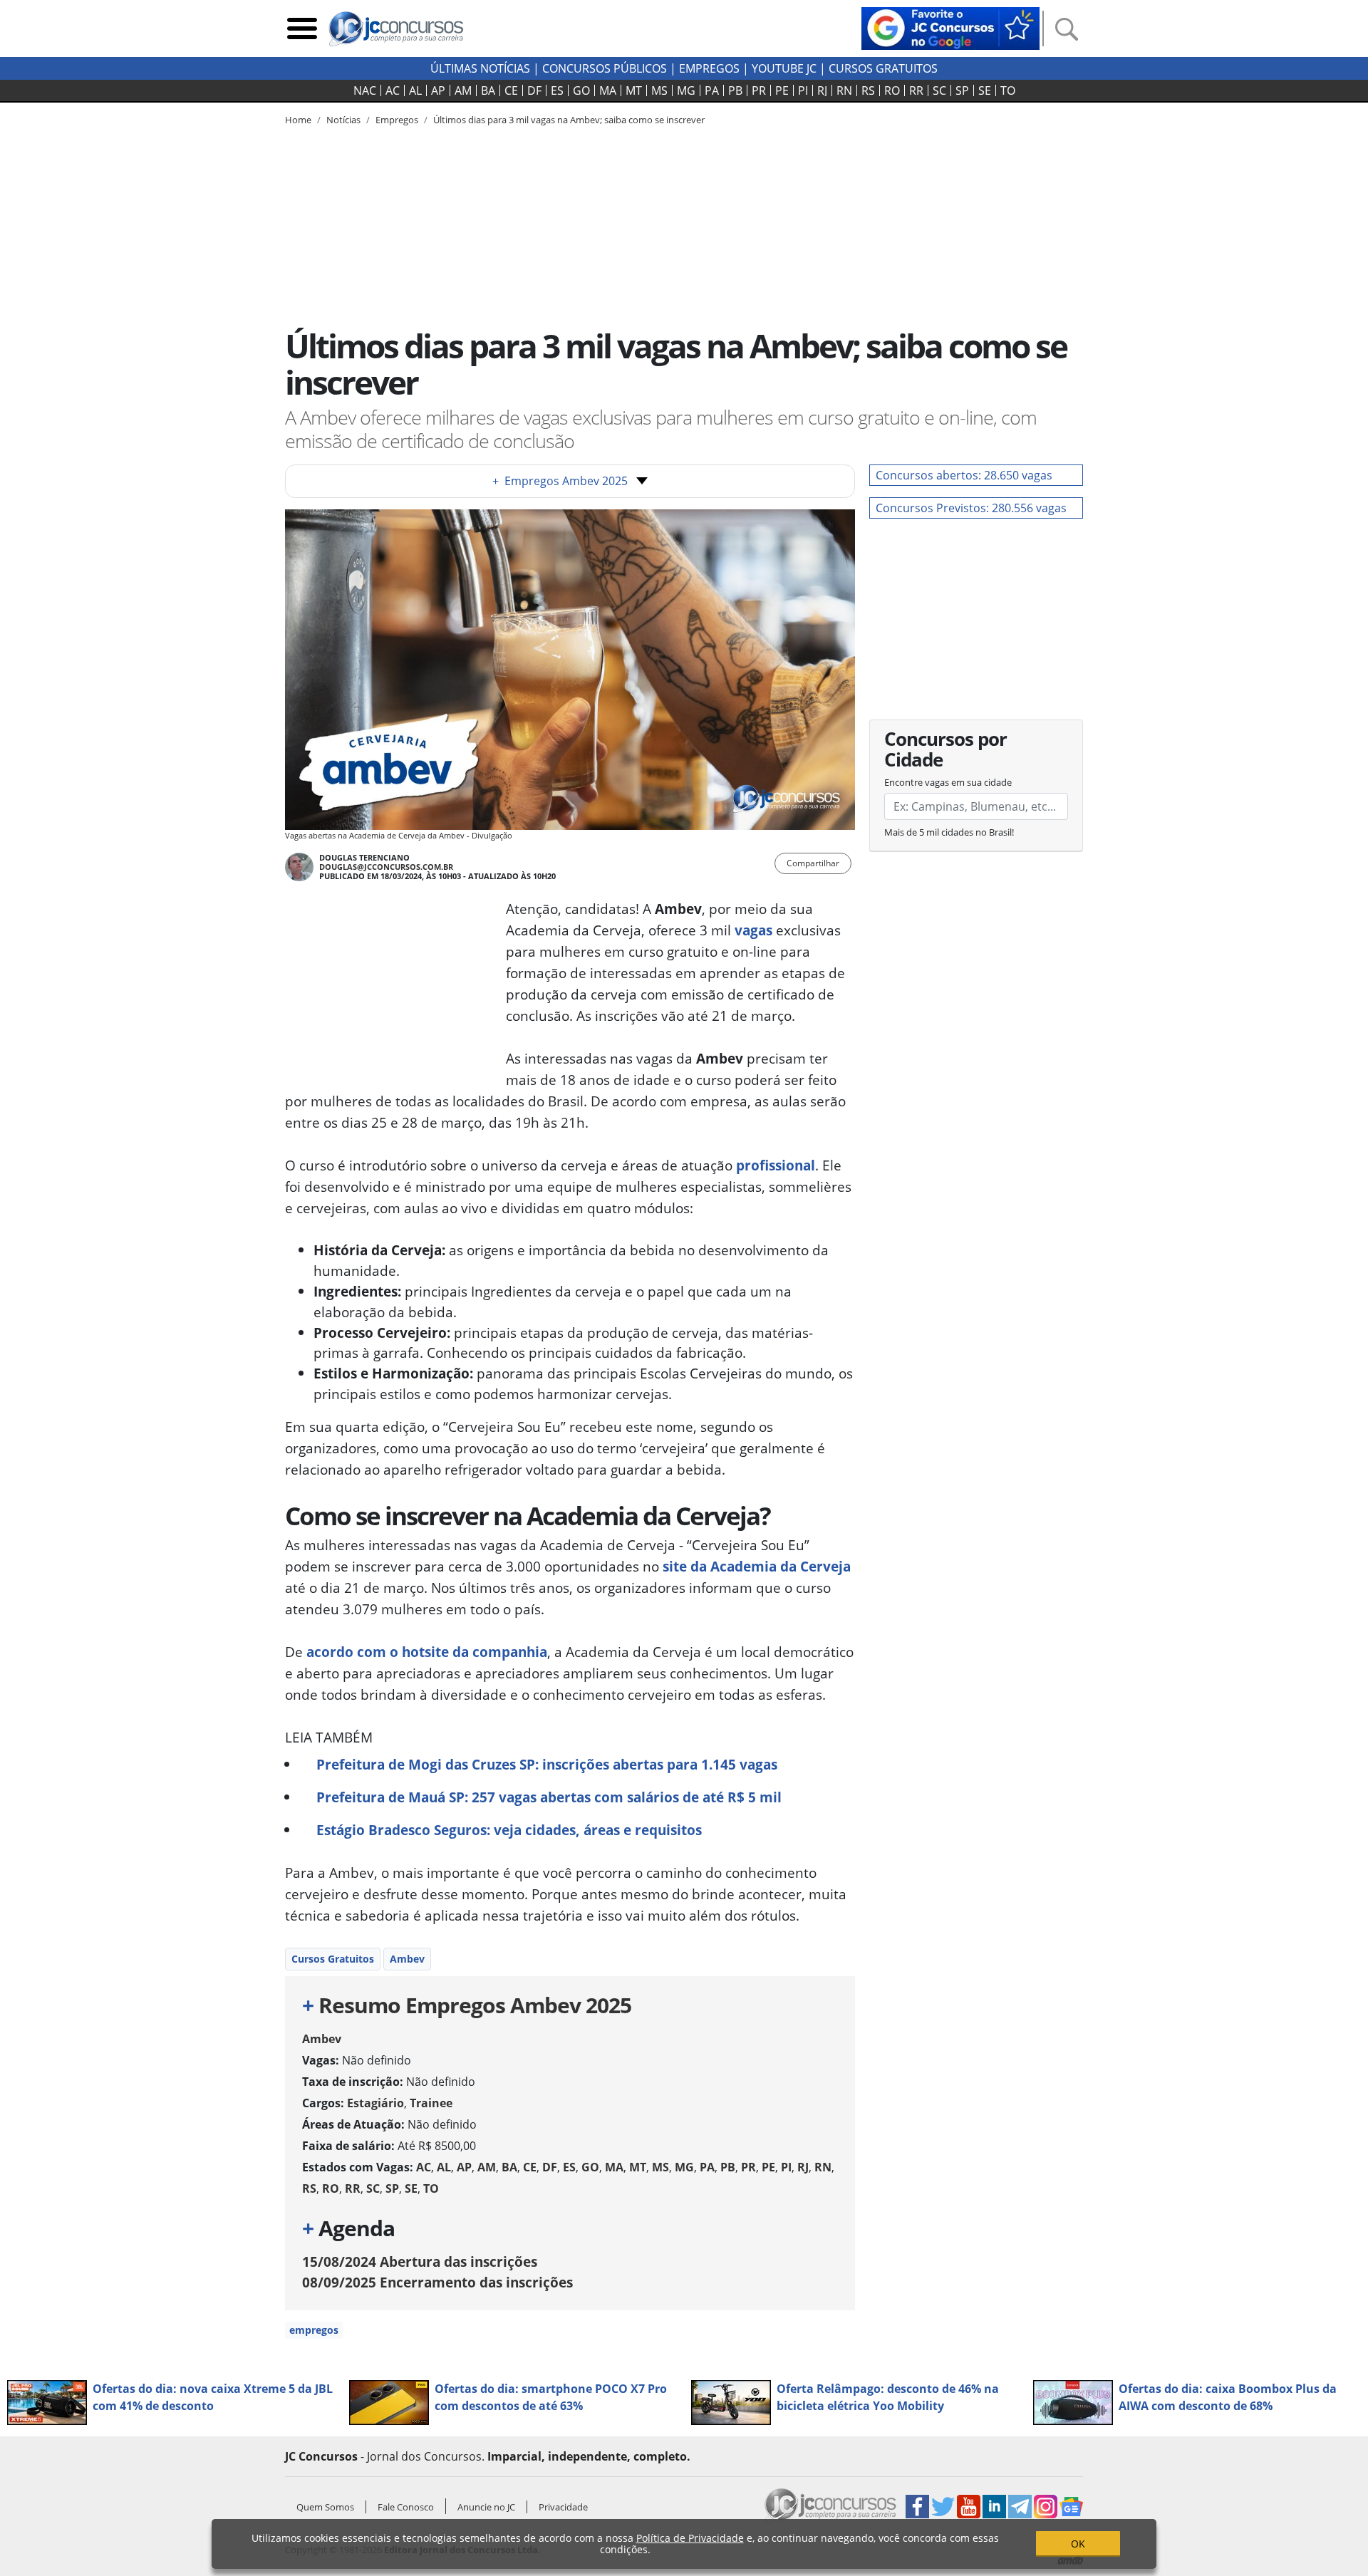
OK (1078, 2544)
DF (534, 90)
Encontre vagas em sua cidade (948, 782)
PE (782, 90)
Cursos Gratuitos (883, 68)
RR (916, 90)
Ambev (407, 1959)
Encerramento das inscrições (437, 2282)
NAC (365, 90)
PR (759, 90)
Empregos (709, 68)
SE (985, 90)
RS (868, 90)
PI (803, 90)
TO (1008, 90)
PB (735, 90)
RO (892, 90)
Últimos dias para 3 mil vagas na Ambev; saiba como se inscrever (569, 120)
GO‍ (581, 90)
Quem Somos (325, 2507)
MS (659, 90)
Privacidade (563, 2507)
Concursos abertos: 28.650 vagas (964, 475)
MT (634, 90)
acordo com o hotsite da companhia (427, 1652)
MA (608, 90)
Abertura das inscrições (420, 2261)
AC (393, 90)
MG (686, 90)
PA (712, 90)
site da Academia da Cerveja (757, 1566)
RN (844, 90)
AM (463, 90)
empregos (314, 2330)
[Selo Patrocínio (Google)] (950, 27)
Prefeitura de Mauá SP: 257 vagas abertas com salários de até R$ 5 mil (549, 1797)
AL (415, 90)
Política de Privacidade (690, 2538)
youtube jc (784, 68)
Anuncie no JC (486, 2507)
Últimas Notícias (480, 68)
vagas (753, 930)
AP (438, 90)
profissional (776, 1165)
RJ (822, 90)
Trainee (431, 2103)
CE (511, 90)
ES (557, 90)
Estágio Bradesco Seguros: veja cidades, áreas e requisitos (509, 1830)
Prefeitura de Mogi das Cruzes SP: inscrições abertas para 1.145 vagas (547, 1764)
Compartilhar (813, 863)
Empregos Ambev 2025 (560, 481)
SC (939, 90)
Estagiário (375, 2103)
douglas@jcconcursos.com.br (386, 867)
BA (488, 90)
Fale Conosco (406, 2507)
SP (962, 90)
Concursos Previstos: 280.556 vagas (971, 508)
